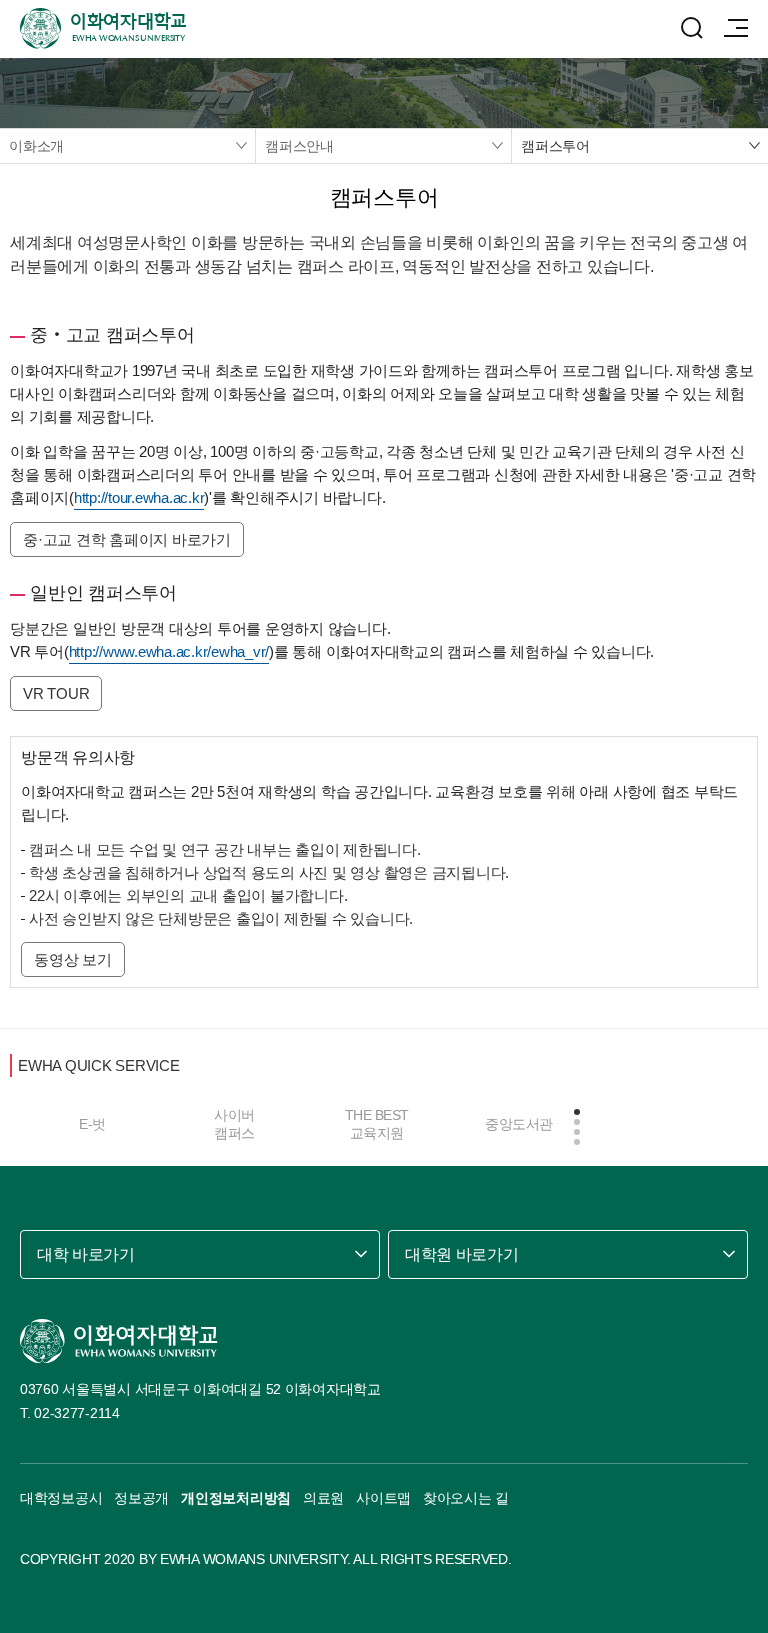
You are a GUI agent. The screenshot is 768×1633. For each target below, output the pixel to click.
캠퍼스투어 (555, 146)
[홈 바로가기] (119, 1341)
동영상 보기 (73, 959)
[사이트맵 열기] (736, 28)
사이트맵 (383, 1498)
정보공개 (141, 1498)
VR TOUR (56, 693)
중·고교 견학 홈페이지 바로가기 (127, 539)
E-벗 (92, 1124)
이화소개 (36, 146)
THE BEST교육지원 (377, 1124)
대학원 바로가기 (461, 1254)
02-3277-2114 (77, 1413)
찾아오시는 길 (466, 1498)
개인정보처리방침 (236, 1498)
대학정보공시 (61, 1498)
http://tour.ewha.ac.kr (139, 497)
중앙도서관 (519, 1124)
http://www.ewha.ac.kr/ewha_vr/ (169, 651)
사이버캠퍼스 (234, 1124)
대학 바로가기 (86, 1254)
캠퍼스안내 (299, 146)
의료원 (323, 1498)
